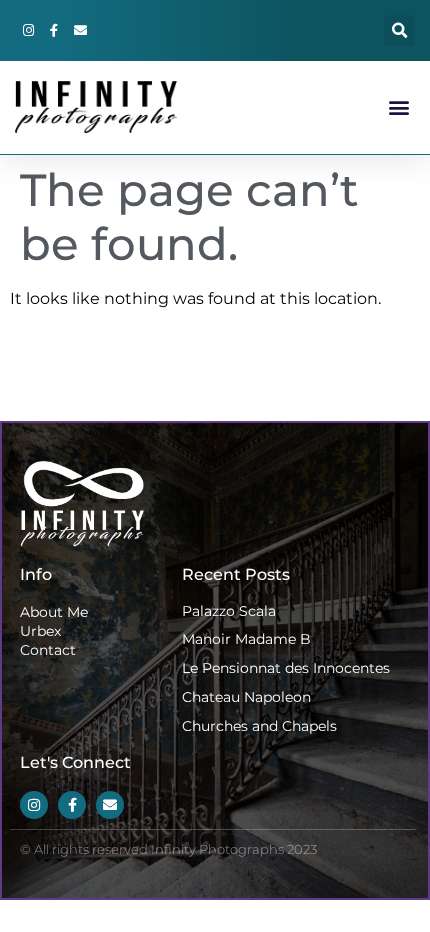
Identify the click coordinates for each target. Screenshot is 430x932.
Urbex (40, 631)
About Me (54, 612)
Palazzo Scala (229, 611)
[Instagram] (28, 31)
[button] (399, 30)
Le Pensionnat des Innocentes (286, 668)
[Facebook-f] (54, 31)
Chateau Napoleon (246, 697)
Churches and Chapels (259, 726)
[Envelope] (80, 31)
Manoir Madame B (246, 639)
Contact (48, 650)
